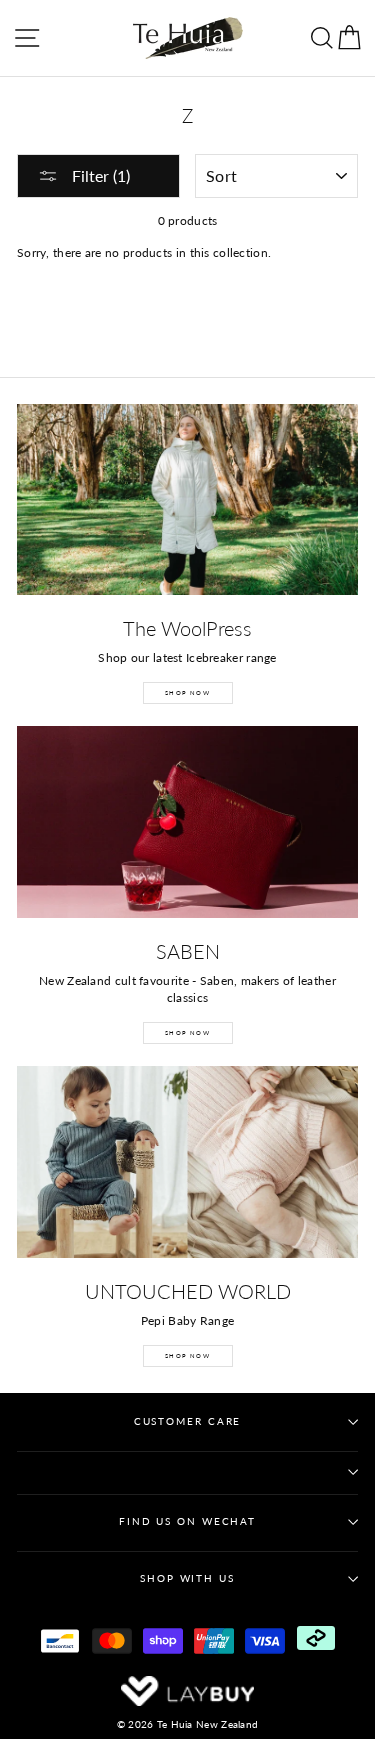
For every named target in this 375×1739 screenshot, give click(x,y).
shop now (187, 1355)
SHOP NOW (187, 692)
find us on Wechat (187, 1521)
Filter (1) (99, 175)
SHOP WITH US (187, 1578)
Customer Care (188, 1421)
